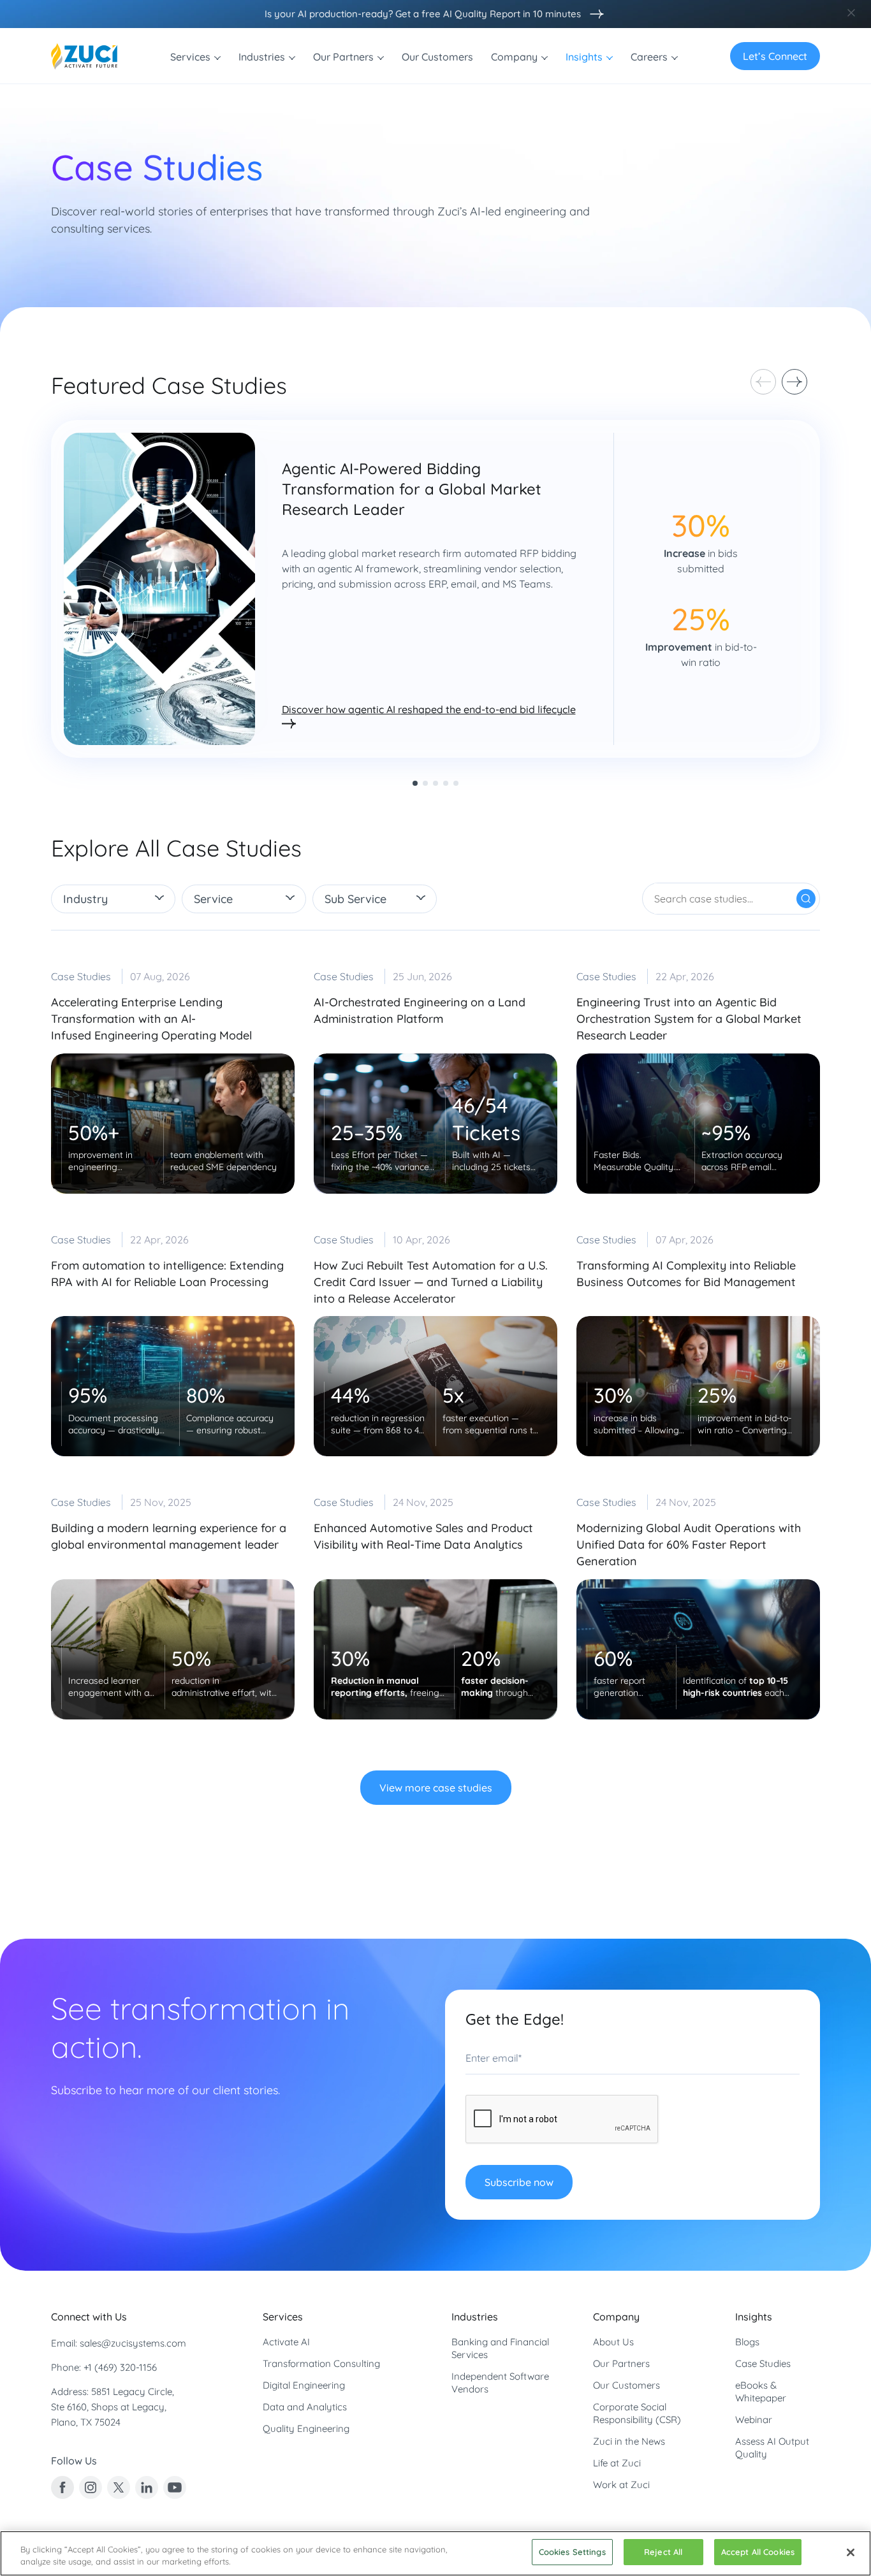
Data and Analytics (305, 2407)
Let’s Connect (775, 56)
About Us (613, 2342)
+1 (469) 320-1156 (120, 2367)
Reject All (663, 2552)
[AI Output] (594, 14)
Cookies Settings (572, 2552)
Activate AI (286, 2342)
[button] (794, 382)
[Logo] (84, 56)
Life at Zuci (617, 2463)
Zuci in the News (629, 2441)
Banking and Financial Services (500, 2348)
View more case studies (436, 1788)
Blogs (747, 2342)
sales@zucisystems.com (133, 2343)
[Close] (851, 2552)
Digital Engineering (304, 2385)
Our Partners (621, 2363)
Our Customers (626, 2385)
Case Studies (763, 2363)
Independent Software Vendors (500, 2383)
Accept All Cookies (758, 2552)
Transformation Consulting (321, 2363)
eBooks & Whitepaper (761, 2391)
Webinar (754, 2420)
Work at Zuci (621, 2485)
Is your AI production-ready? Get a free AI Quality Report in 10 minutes (423, 14)
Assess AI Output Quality (772, 2448)
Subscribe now (519, 2182)
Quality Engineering (306, 2428)
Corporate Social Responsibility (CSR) (637, 2413)
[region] (435, 2553)
